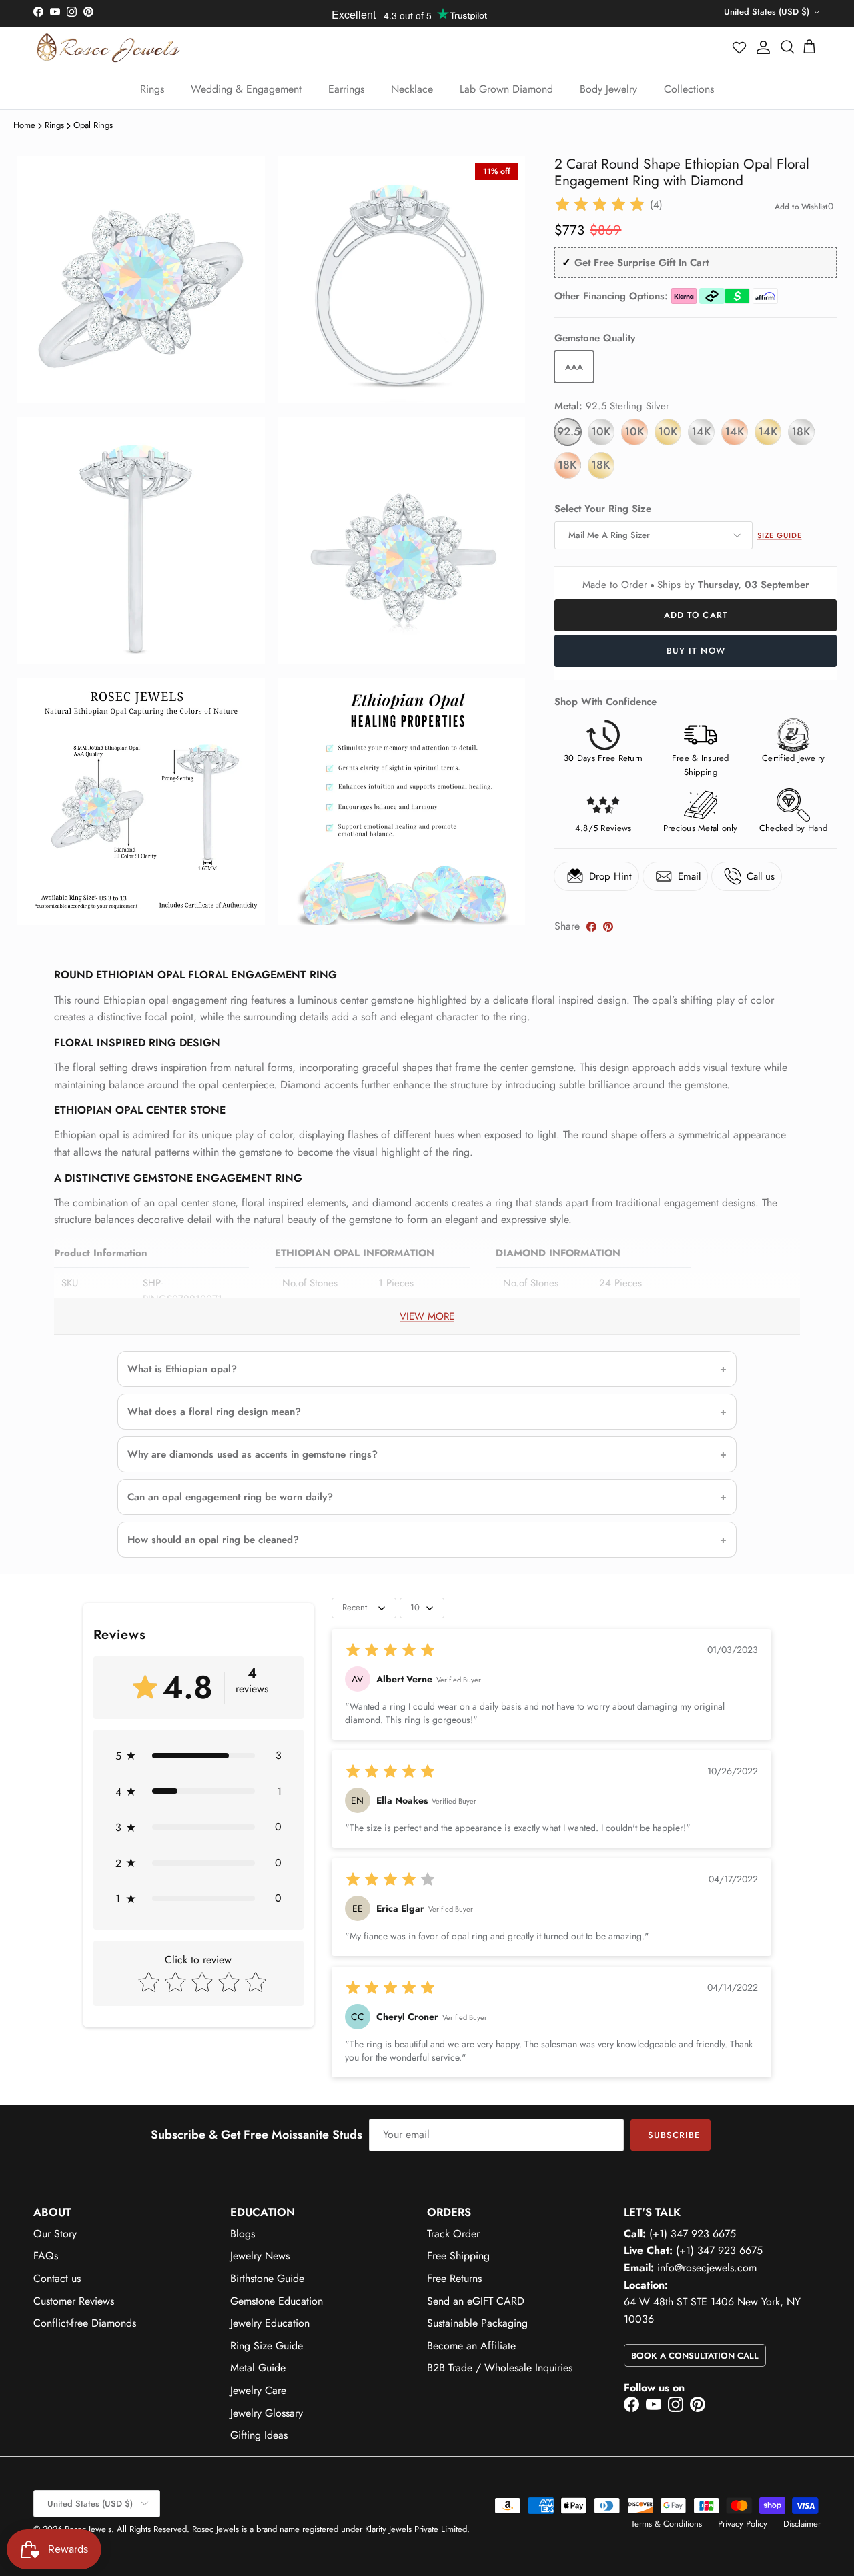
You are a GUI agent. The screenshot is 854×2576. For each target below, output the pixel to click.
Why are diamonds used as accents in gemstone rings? (253, 1454)
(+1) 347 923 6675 (693, 2234)
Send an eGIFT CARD (476, 2301)
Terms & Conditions (667, 2524)
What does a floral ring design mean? (214, 1412)
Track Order (453, 2234)
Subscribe (674, 2135)
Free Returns (454, 2278)
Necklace (412, 89)
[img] (600, 205)
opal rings (93, 125)
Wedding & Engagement (246, 89)
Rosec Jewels (88, 2529)
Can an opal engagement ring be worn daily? (230, 1497)
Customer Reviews (74, 2301)
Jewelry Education (270, 2323)
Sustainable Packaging (477, 2323)
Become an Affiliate (471, 2346)
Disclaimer (802, 2524)
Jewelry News (260, 2256)
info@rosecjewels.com (707, 2268)
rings (54, 125)
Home (24, 125)
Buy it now (696, 651)
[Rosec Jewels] (108, 48)
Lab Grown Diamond (506, 89)
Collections (689, 89)
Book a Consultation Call (695, 2356)
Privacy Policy (743, 2524)
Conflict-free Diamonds (85, 2323)
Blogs (243, 2234)
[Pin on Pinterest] (608, 927)
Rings (152, 89)
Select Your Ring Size (603, 509)
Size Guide (780, 535)
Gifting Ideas (259, 2435)
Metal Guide (258, 2368)
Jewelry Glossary (267, 2413)
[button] (740, 47)
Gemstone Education (277, 2301)
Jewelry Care (258, 2390)
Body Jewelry (608, 89)
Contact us (57, 2278)
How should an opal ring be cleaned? (213, 1540)
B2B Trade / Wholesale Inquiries (500, 2368)
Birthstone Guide (267, 2278)
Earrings (346, 89)
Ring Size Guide (267, 2346)
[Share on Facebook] (591, 927)
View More (427, 1316)
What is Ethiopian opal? (182, 1369)
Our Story (55, 2234)
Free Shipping (458, 2256)
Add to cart (696, 615)
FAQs (46, 2256)
